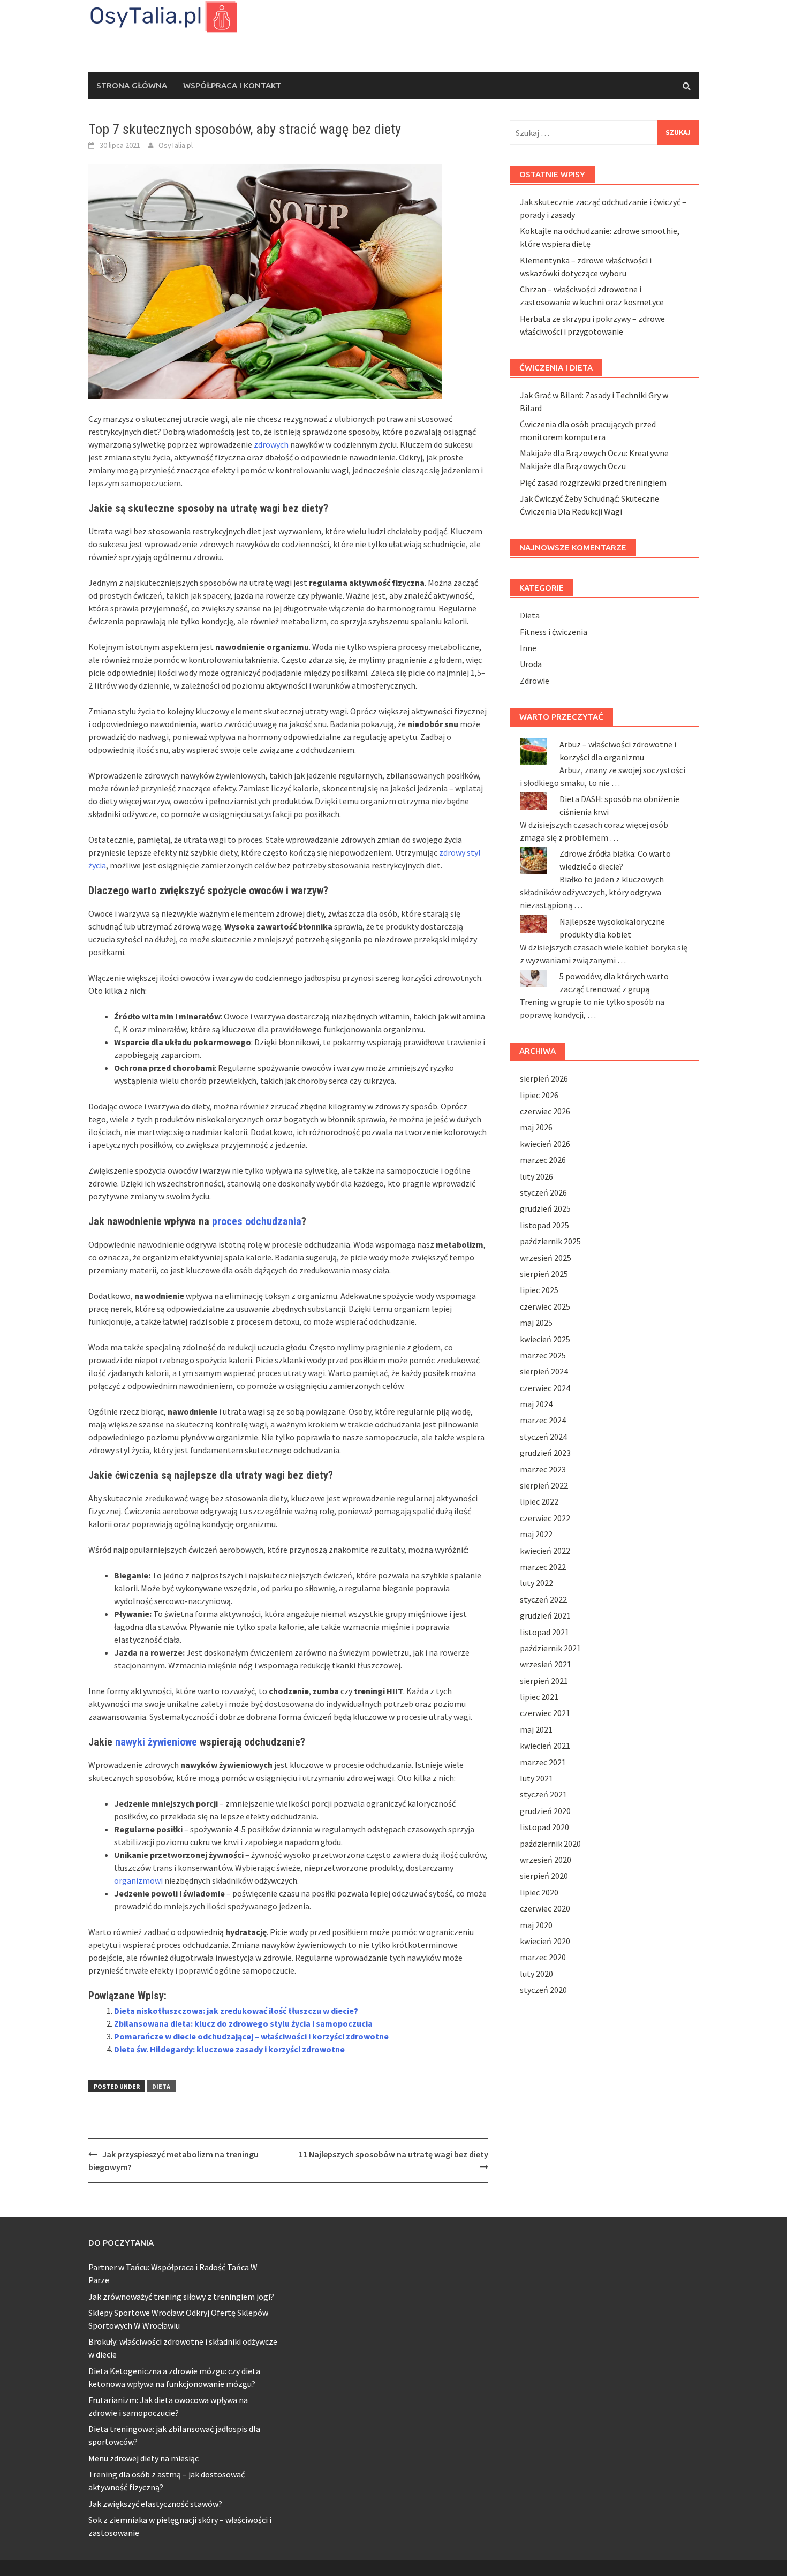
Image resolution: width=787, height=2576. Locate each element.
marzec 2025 (543, 1355)
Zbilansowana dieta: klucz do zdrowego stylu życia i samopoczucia (243, 2023)
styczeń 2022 (543, 1599)
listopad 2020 (544, 1827)
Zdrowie (535, 681)
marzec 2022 (543, 1567)
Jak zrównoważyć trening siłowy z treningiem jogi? (181, 2297)
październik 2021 (550, 1648)
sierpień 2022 (544, 1485)
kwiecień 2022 (545, 1551)
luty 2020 (536, 1974)
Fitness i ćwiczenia (554, 632)
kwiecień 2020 (545, 1941)
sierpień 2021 (544, 1681)
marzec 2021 (543, 1762)
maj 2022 (536, 1534)
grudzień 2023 (545, 1453)
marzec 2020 (543, 1957)
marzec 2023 (543, 1469)
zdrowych (271, 444)
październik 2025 (550, 1241)
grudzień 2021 (545, 1615)
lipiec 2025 (539, 1290)
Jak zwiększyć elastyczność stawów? (155, 2504)
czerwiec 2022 (545, 1518)
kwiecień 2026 (545, 1144)
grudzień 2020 (545, 1811)
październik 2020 (550, 1844)
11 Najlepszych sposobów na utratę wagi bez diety (393, 2154)
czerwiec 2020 (545, 1908)
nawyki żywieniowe (156, 1742)
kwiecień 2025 (545, 1339)
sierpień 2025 (544, 1274)
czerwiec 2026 (545, 1111)
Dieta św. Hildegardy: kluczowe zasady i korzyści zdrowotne (229, 2049)
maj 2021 (536, 1729)
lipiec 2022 (539, 1501)
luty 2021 (536, 1778)
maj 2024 (536, 1404)
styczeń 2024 (543, 1437)
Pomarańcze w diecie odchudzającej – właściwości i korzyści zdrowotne (251, 2036)
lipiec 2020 (539, 1892)
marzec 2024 (543, 1420)
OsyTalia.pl (176, 145)
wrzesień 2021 (546, 1664)
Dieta (161, 2086)
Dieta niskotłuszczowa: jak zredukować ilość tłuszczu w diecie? (236, 2011)
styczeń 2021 (543, 1794)
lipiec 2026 (539, 1095)
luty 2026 (536, 1176)
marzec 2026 (543, 1160)
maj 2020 (536, 1925)
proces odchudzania (257, 1221)
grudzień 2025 (545, 1208)
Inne (528, 648)
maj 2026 (536, 1127)
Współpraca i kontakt (232, 85)
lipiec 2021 (539, 1697)
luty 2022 (536, 1583)
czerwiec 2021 (545, 1713)
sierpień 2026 (544, 1078)
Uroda (531, 664)
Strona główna (132, 85)
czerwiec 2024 (545, 1388)
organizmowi (138, 1880)
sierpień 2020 (544, 1876)
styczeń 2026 (543, 1192)
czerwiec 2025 (545, 1306)
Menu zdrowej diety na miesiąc (143, 2458)
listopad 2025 (544, 1225)
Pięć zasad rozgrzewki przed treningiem (593, 482)
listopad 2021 (544, 1632)
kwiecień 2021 (545, 1746)
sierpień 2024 (544, 1371)
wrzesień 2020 (546, 1860)
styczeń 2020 (543, 1990)
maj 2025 (536, 1323)
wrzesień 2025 (546, 1258)
